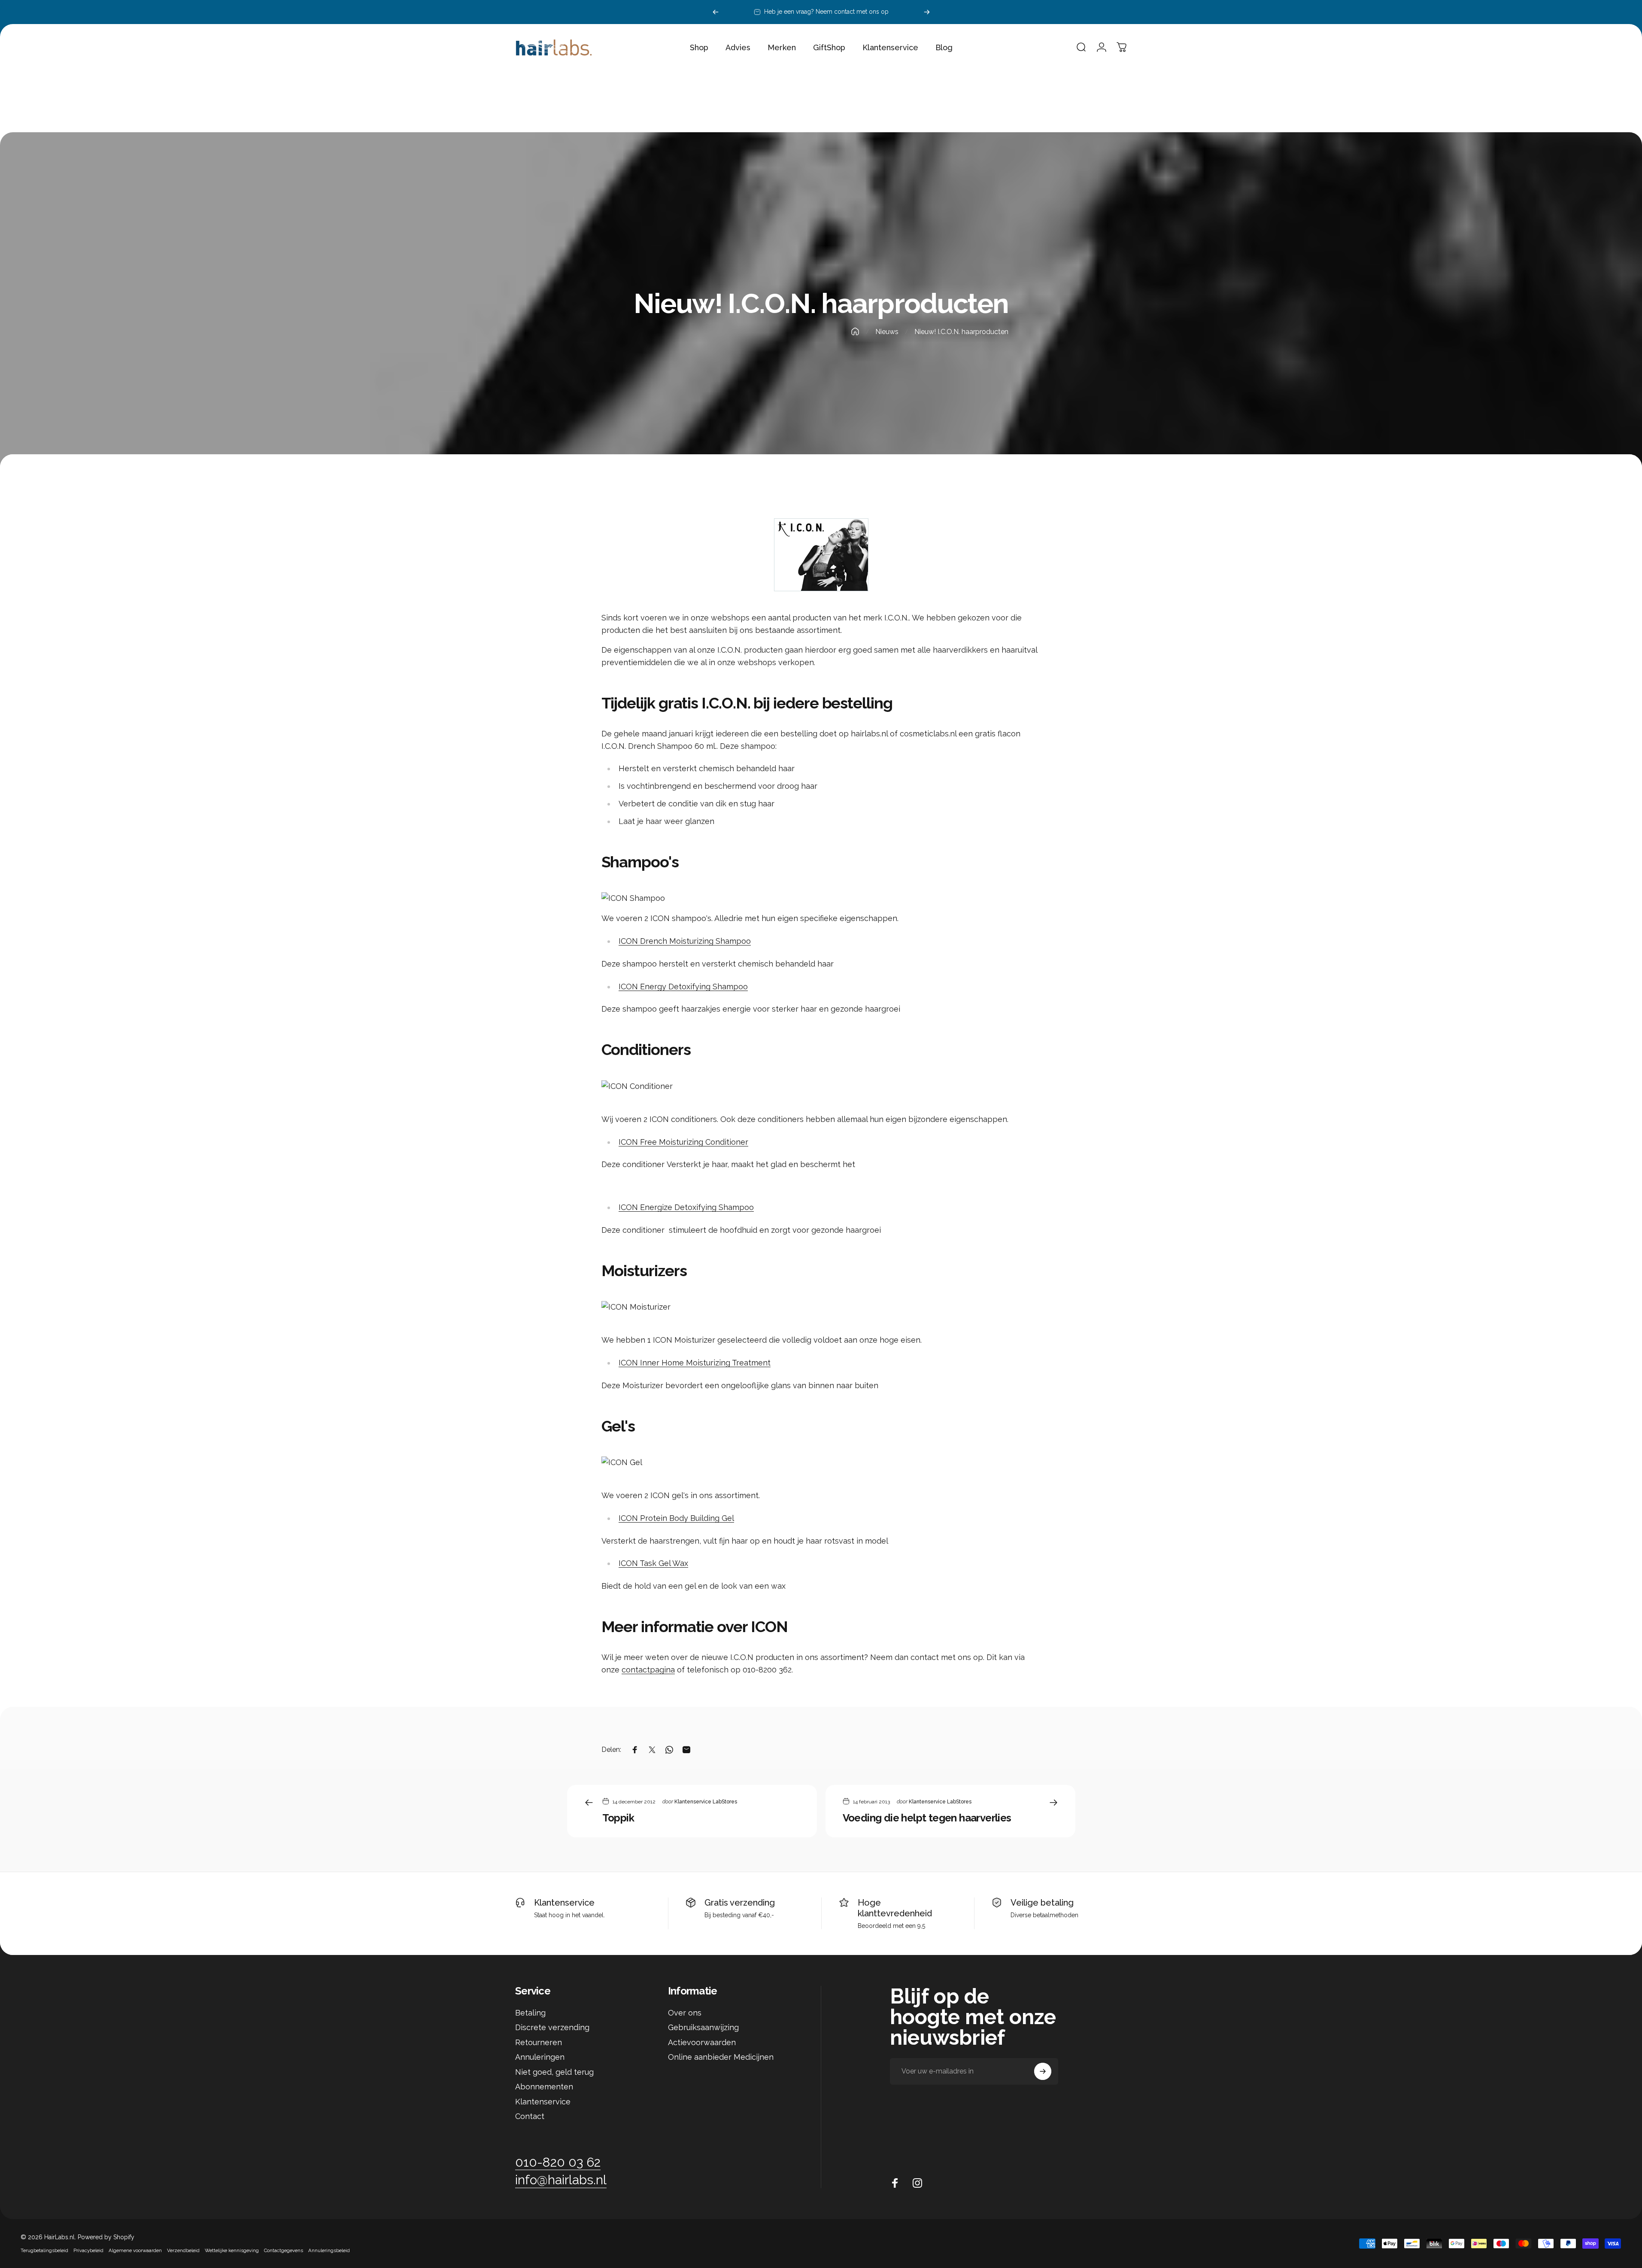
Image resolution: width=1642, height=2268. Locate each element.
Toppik (618, 1818)
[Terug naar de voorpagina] (855, 331)
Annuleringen (540, 2057)
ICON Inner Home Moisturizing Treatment (695, 1363)
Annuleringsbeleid (329, 2250)
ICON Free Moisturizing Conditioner (683, 1142)
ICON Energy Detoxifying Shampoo (683, 987)
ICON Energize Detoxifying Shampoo (686, 1207)
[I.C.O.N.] (821, 555)
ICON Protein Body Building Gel (676, 1518)
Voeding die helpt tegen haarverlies (927, 1818)
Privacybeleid (88, 2250)
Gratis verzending (740, 1903)
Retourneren (539, 2042)
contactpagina (648, 1670)
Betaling (530, 2013)
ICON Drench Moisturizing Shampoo (685, 941)
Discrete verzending (552, 2027)
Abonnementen (544, 2087)
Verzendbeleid (183, 2250)
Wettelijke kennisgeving (232, 2250)
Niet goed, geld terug (554, 2072)
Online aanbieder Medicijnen (721, 2057)
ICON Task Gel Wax (653, 1563)
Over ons (685, 2013)
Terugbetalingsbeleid (44, 2250)
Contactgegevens (284, 2250)
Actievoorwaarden (702, 2042)
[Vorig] (716, 12)
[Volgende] (927, 12)
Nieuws (887, 332)
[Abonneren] (1043, 2071)
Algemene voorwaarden (135, 2250)
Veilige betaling (1042, 1903)
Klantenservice (564, 1903)
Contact (530, 2116)
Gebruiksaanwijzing (703, 2027)
